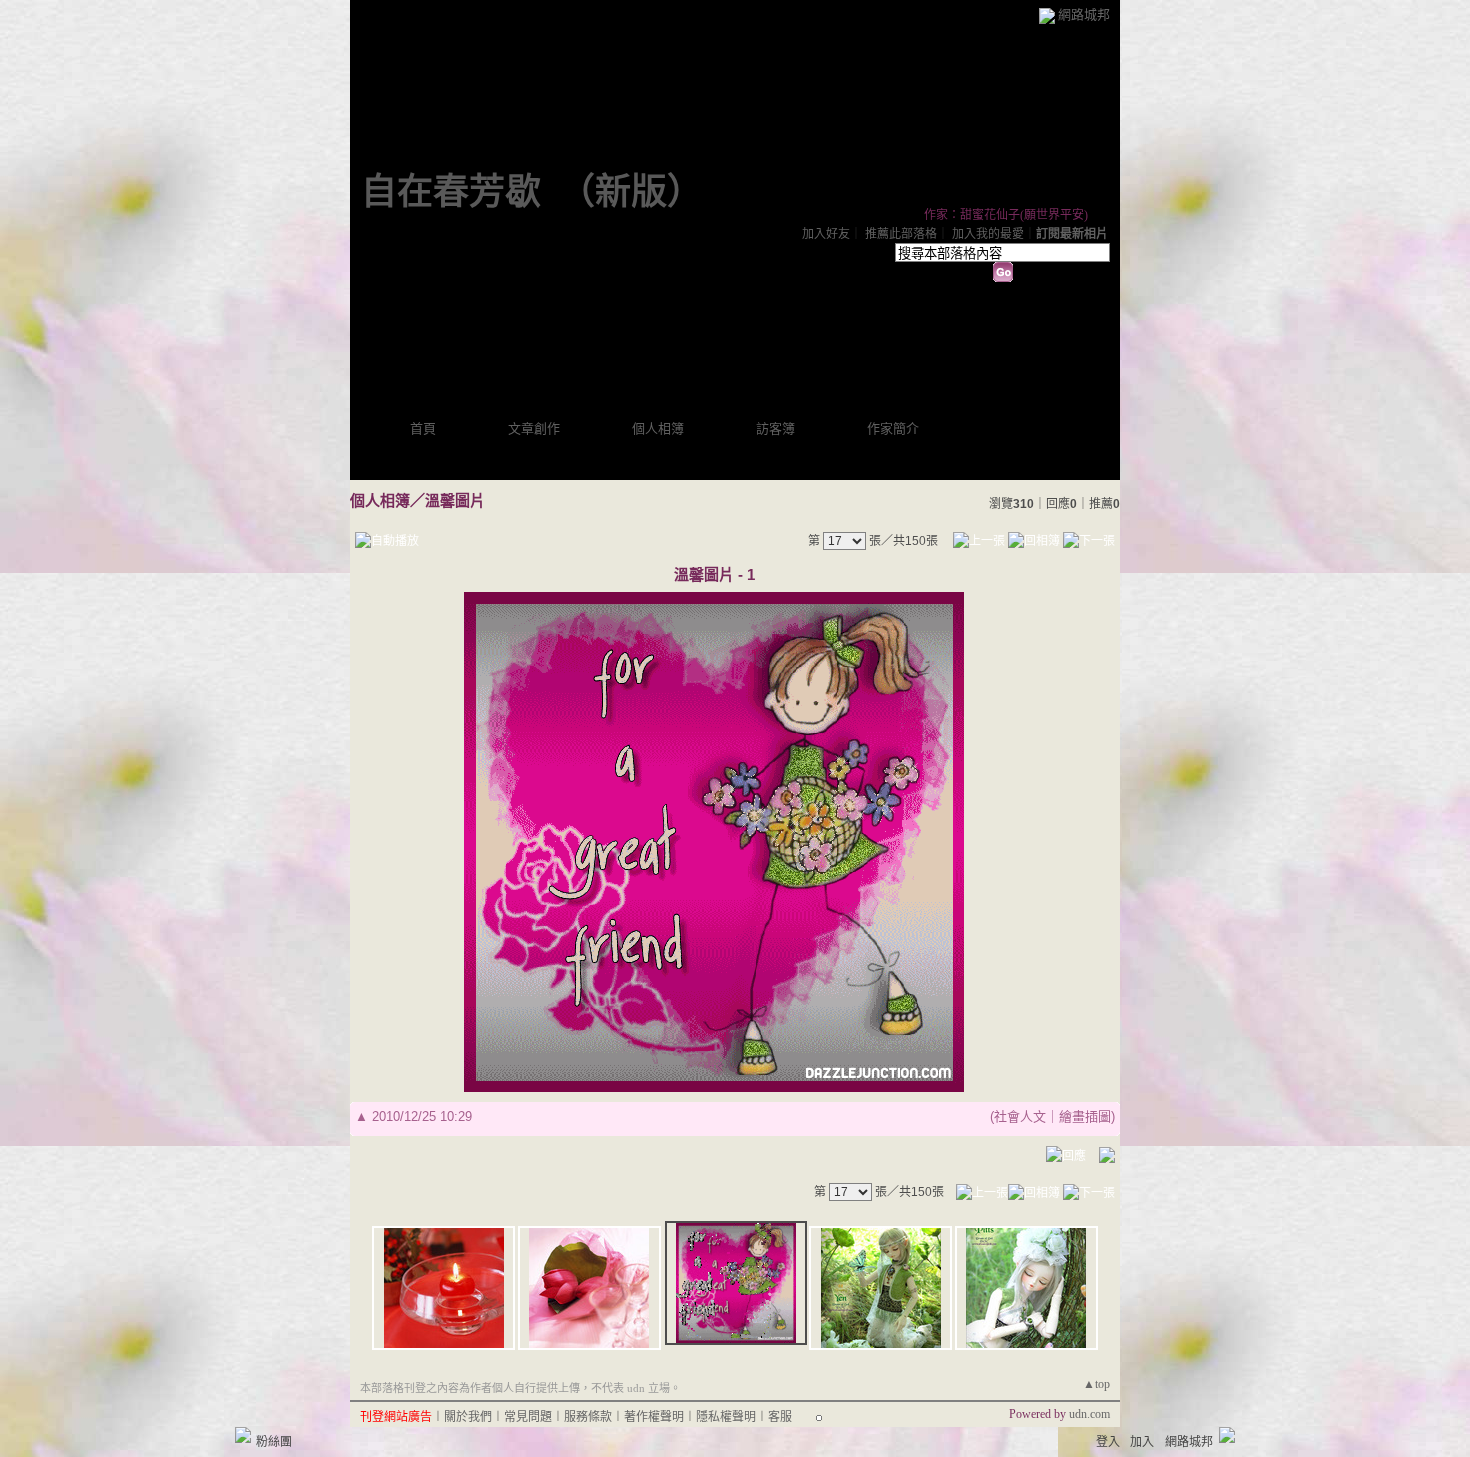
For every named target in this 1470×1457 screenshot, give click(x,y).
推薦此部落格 (901, 234)
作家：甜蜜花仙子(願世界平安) (1006, 215)
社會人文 (1020, 1116)
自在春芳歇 (451, 192)
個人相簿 (658, 428)
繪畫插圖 (1085, 1116)
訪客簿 (775, 428)
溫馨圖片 (455, 500)
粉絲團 (274, 1442)
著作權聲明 (654, 1417)
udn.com (1089, 1414)
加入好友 (826, 234)
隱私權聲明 (726, 1417)
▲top (1096, 1384)
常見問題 (528, 1417)
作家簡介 (893, 428)
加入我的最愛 (988, 234)
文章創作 (534, 428)
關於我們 (468, 1417)
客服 (780, 1417)
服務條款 (588, 1417)
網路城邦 (1084, 14)
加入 (1142, 1442)
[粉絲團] (243, 1435)
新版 (631, 192)
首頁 (423, 428)
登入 (1108, 1442)
